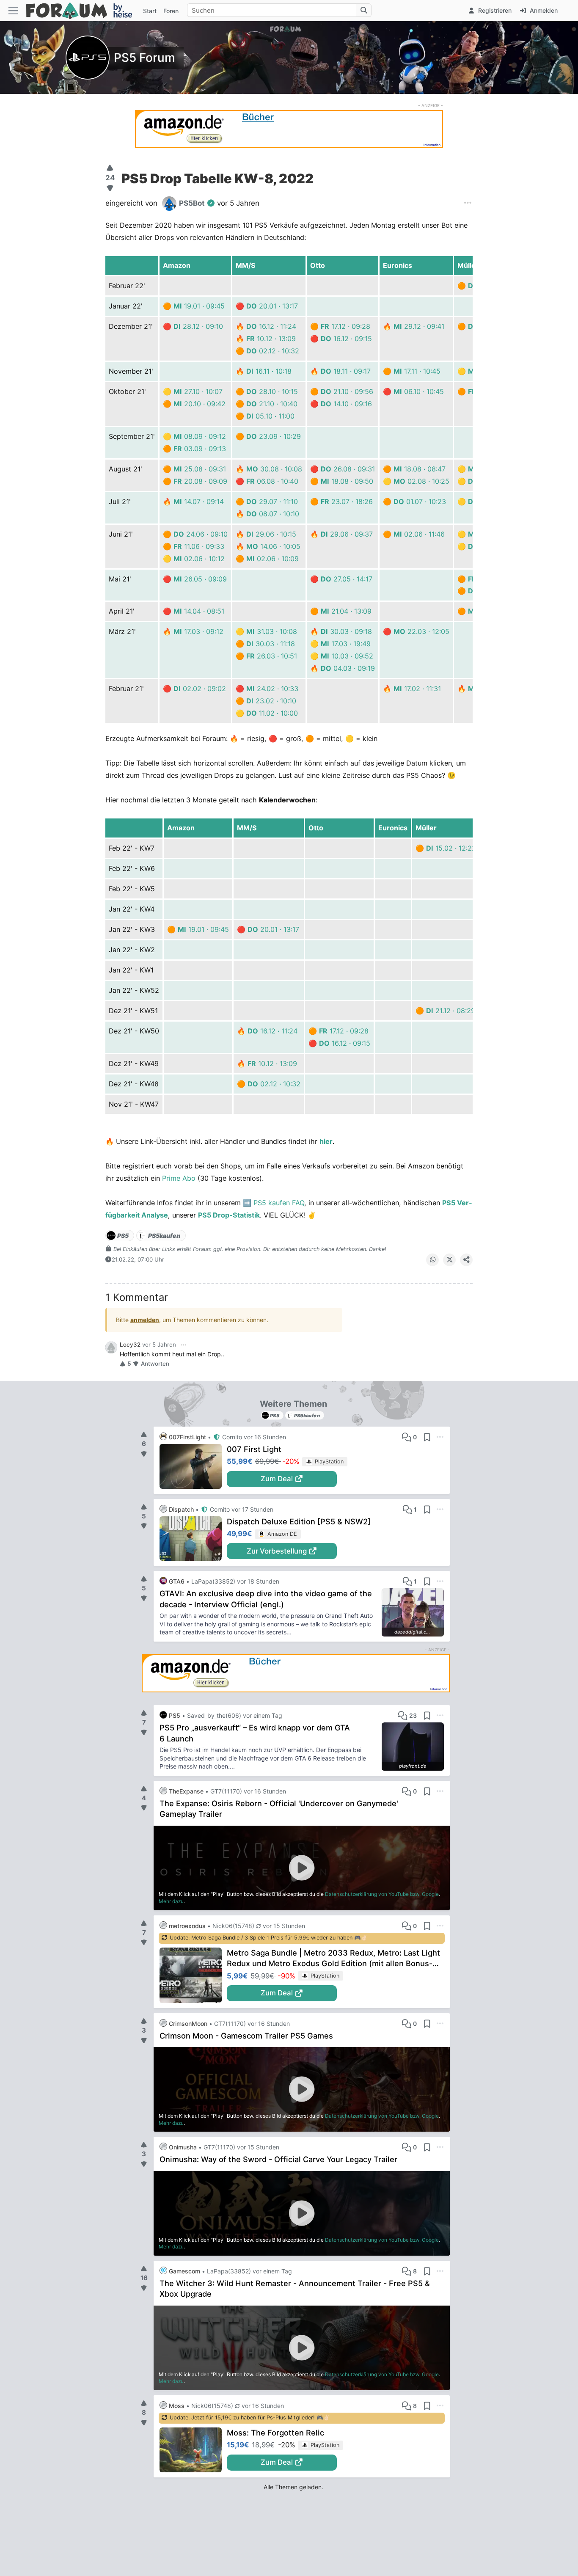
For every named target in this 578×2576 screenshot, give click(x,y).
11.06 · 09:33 (199, 546)
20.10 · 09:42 (200, 404)
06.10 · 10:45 (419, 391)
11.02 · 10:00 (272, 713)
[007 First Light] (193, 1466)
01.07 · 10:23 (420, 501)
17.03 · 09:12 (198, 631)
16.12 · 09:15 (346, 339)
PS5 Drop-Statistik (229, 1215)
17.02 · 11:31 (417, 689)
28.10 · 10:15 (272, 391)
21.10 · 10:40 (272, 404)
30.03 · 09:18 (346, 631)
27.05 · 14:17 (347, 579)
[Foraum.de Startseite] (83, 10)
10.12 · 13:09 (271, 339)
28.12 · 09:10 (198, 326)
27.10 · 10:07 (198, 391)
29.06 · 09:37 (347, 534)
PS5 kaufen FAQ (279, 1203)
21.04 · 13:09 (346, 611)
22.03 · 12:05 (421, 631)
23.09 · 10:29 (274, 436)
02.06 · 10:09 (272, 559)
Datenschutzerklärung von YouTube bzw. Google (382, 1894)
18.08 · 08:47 (420, 469)
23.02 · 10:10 (271, 701)
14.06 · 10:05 (273, 546)
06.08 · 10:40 (272, 481)
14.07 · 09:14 (199, 501)
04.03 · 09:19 (348, 668)
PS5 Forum (144, 58)
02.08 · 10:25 (421, 481)
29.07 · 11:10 (272, 501)
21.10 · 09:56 (347, 391)
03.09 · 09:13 (200, 449)
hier (326, 1141)
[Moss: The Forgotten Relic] (193, 2450)
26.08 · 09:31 (348, 469)
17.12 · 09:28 (345, 326)
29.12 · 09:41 (419, 326)
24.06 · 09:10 (201, 534)
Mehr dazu (171, 1901)
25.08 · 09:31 (200, 469)
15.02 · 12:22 (451, 848)
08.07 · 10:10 (273, 514)
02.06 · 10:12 (199, 559)
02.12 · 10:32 (273, 351)
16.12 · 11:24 (271, 326)
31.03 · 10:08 (272, 631)
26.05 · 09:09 (200, 579)
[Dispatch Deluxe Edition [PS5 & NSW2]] (193, 1539)
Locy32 (130, 1344)
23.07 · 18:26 (347, 501)
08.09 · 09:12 (200, 436)
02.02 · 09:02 (200, 689)
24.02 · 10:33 (272, 689)
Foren (171, 11)
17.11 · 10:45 (417, 371)
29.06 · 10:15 (271, 534)
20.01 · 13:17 (272, 306)
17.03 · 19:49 (346, 644)
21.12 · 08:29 (451, 1011)
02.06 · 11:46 (419, 534)
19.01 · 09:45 (199, 306)
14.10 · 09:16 (346, 404)
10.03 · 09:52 (347, 656)
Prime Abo (179, 1178)
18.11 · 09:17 (346, 371)
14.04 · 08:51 (199, 611)
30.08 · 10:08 (274, 469)
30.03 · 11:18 (271, 644)
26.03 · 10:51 (272, 656)
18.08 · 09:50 (347, 481)
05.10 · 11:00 (270, 416)
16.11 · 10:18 (269, 371)
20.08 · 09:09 (200, 481)
